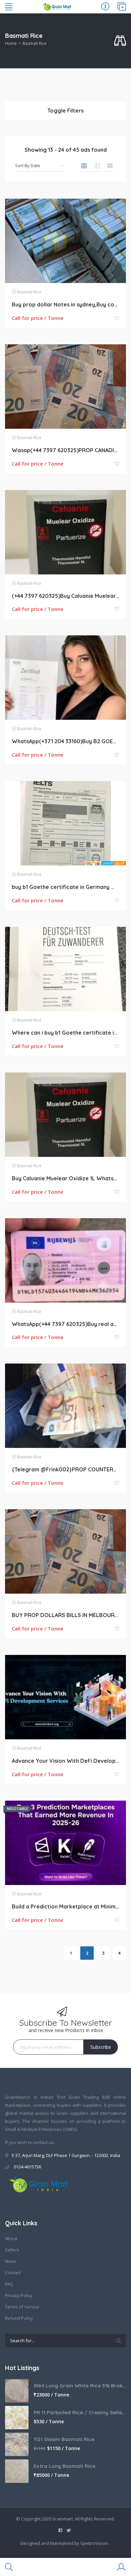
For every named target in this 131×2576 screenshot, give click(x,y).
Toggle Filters (65, 111)
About (11, 2238)
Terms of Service (22, 2307)
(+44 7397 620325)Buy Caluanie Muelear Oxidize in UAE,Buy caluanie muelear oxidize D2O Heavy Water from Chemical (65, 596)
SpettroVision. (95, 2543)
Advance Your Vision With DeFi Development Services (65, 1761)
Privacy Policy (19, 2295)
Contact (13, 2273)
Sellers (12, 2250)
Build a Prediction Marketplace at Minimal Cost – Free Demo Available (65, 1906)
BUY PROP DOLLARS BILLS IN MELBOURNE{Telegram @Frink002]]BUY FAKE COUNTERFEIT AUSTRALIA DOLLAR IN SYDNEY (65, 1615)
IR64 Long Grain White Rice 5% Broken (80, 2386)
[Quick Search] (120, 41)
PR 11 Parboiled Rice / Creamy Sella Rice (80, 2412)
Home (11, 43)
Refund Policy (19, 2318)
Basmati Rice (29, 292)
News (11, 2261)
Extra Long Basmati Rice (64, 2466)
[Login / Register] (121, 2567)
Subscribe (101, 2047)
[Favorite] (117, 318)
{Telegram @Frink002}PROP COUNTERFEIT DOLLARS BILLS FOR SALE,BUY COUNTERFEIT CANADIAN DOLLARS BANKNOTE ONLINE (65, 1469)
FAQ (9, 2284)
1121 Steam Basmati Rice (64, 2439)
